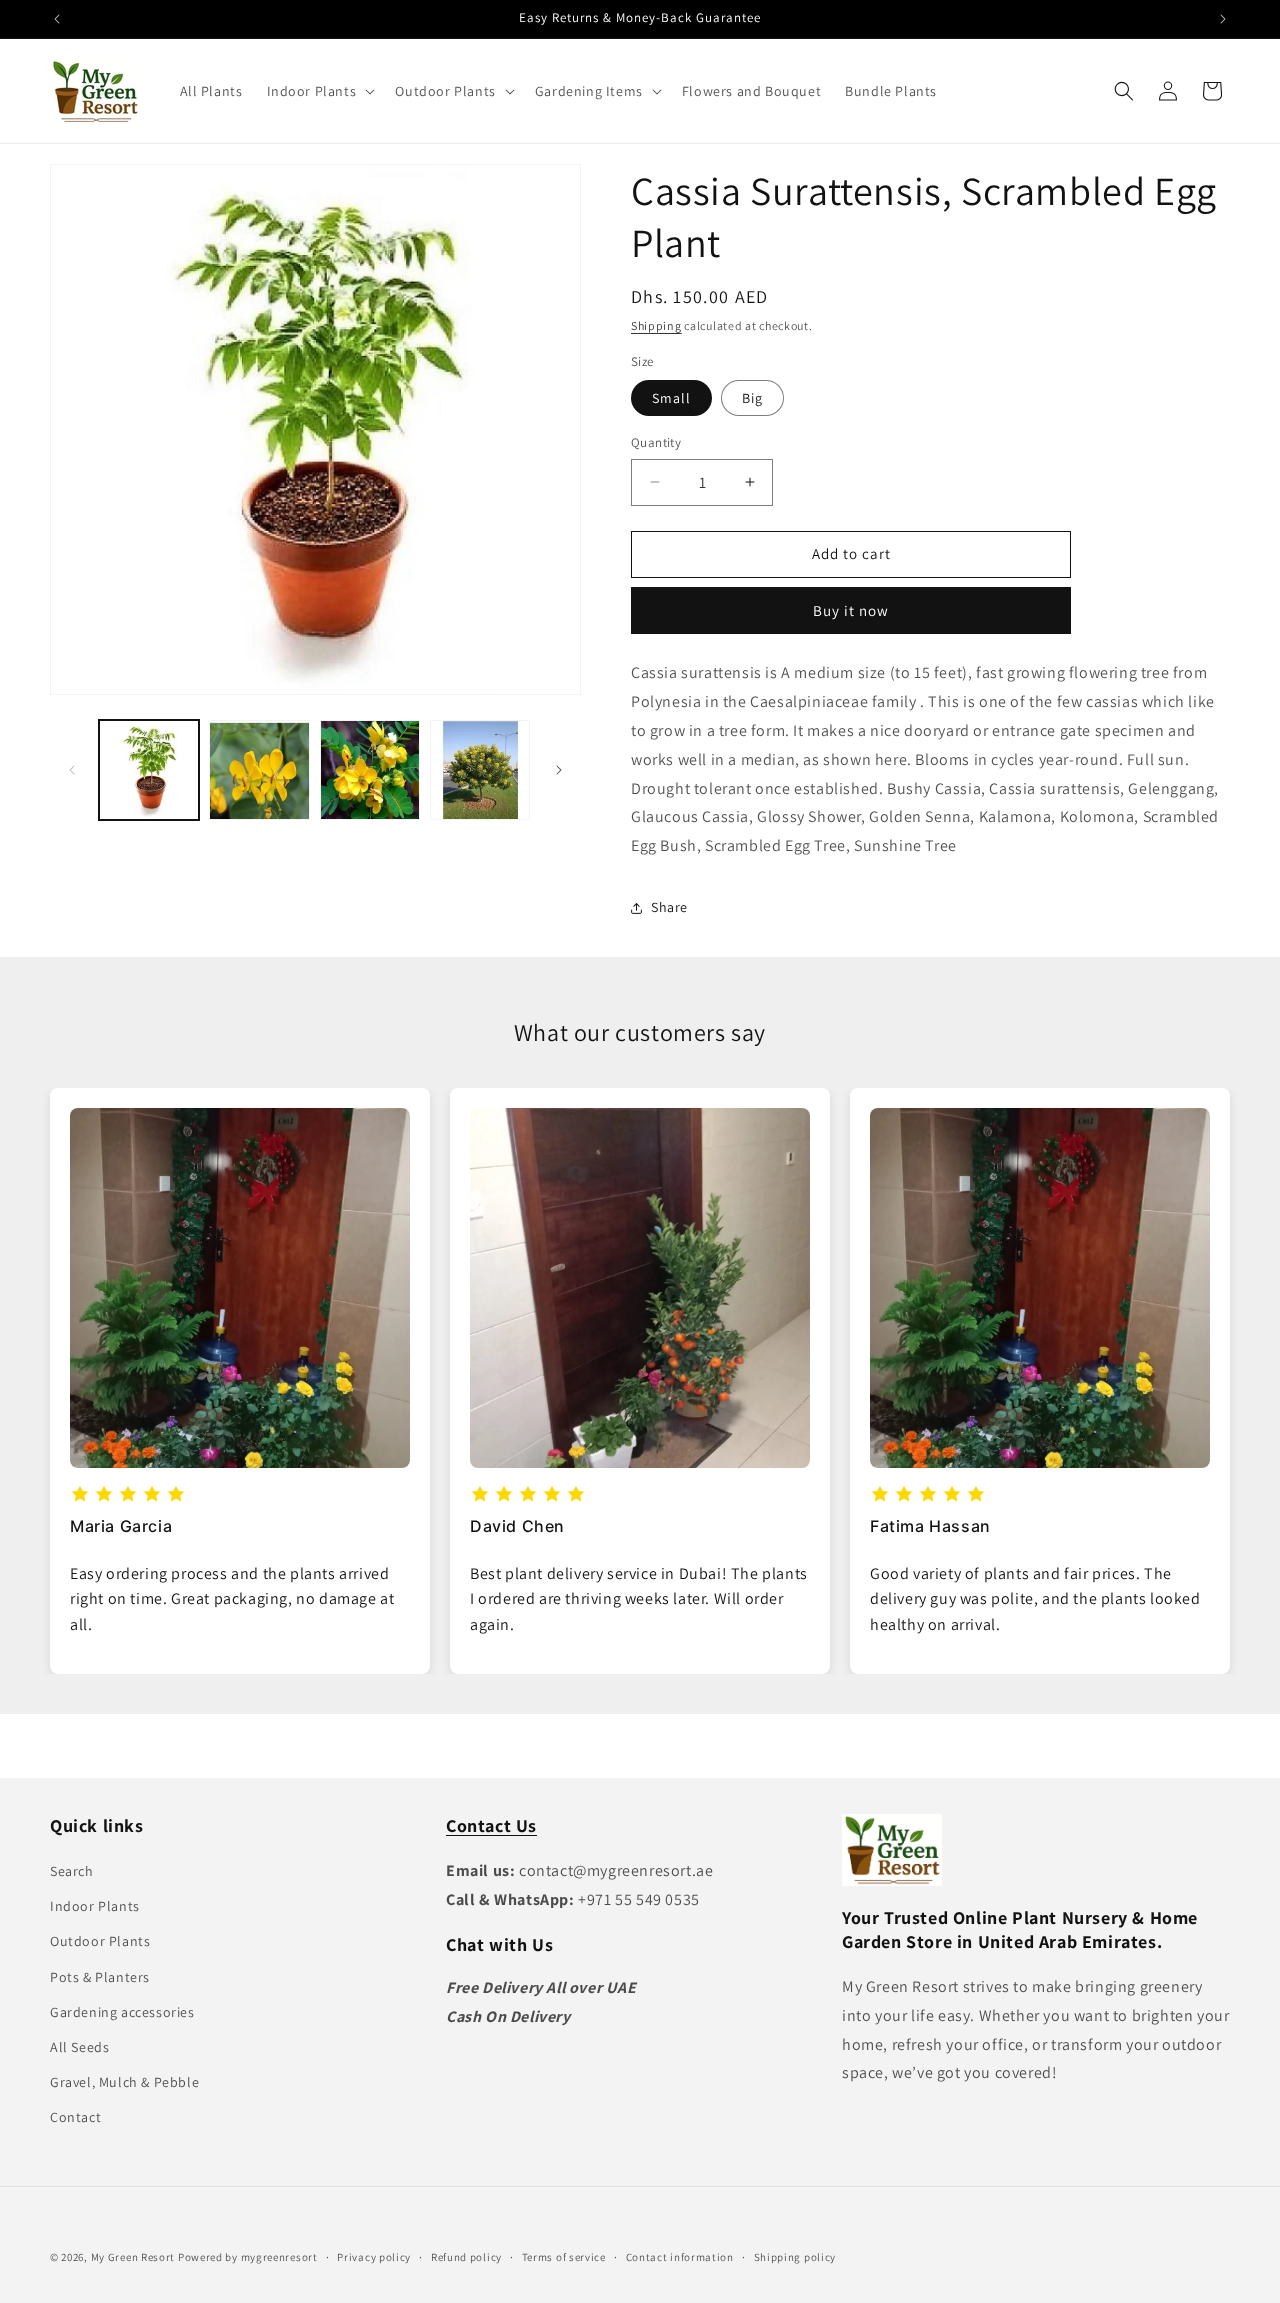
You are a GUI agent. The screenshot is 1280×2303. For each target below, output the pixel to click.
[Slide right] (559, 770)
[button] (319, 91)
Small (671, 398)
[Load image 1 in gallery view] (149, 770)
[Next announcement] (1223, 19)
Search (72, 1871)
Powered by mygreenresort (248, 2257)
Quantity (656, 442)
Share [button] (669, 907)
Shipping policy (795, 2256)
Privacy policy (374, 2256)
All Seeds (79, 2047)
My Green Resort (133, 2257)
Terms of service (564, 2256)
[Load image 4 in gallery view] (480, 770)
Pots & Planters (100, 1977)
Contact (75, 2117)
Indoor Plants (95, 1906)
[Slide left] (72, 770)
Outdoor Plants (100, 1941)
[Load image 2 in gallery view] (259, 770)
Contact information (680, 2256)
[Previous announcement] (57, 19)
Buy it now (851, 610)
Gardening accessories (122, 2012)
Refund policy (466, 2256)
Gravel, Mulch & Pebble (124, 2082)
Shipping (656, 325)
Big (752, 398)
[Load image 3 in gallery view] (370, 770)
